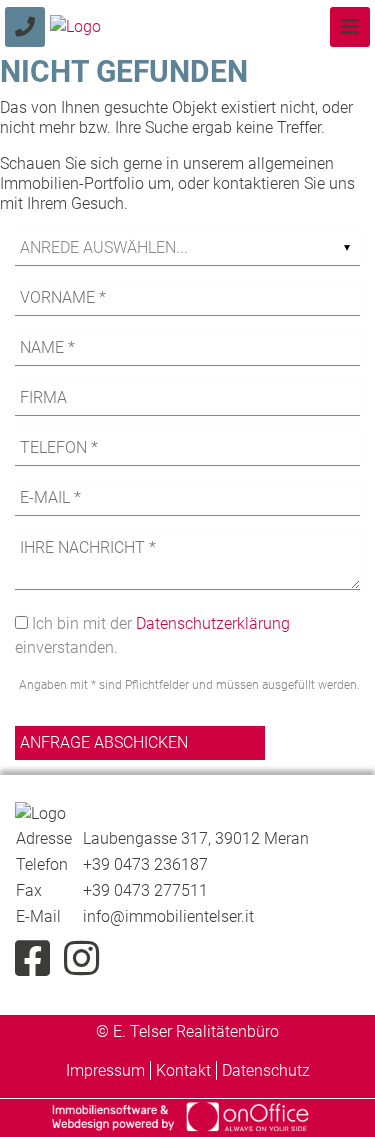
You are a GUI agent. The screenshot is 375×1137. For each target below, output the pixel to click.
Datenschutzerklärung (213, 623)
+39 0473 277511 (145, 890)
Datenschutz (266, 1070)
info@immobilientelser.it (168, 916)
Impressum (105, 1070)
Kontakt (183, 1070)
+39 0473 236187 (145, 864)
